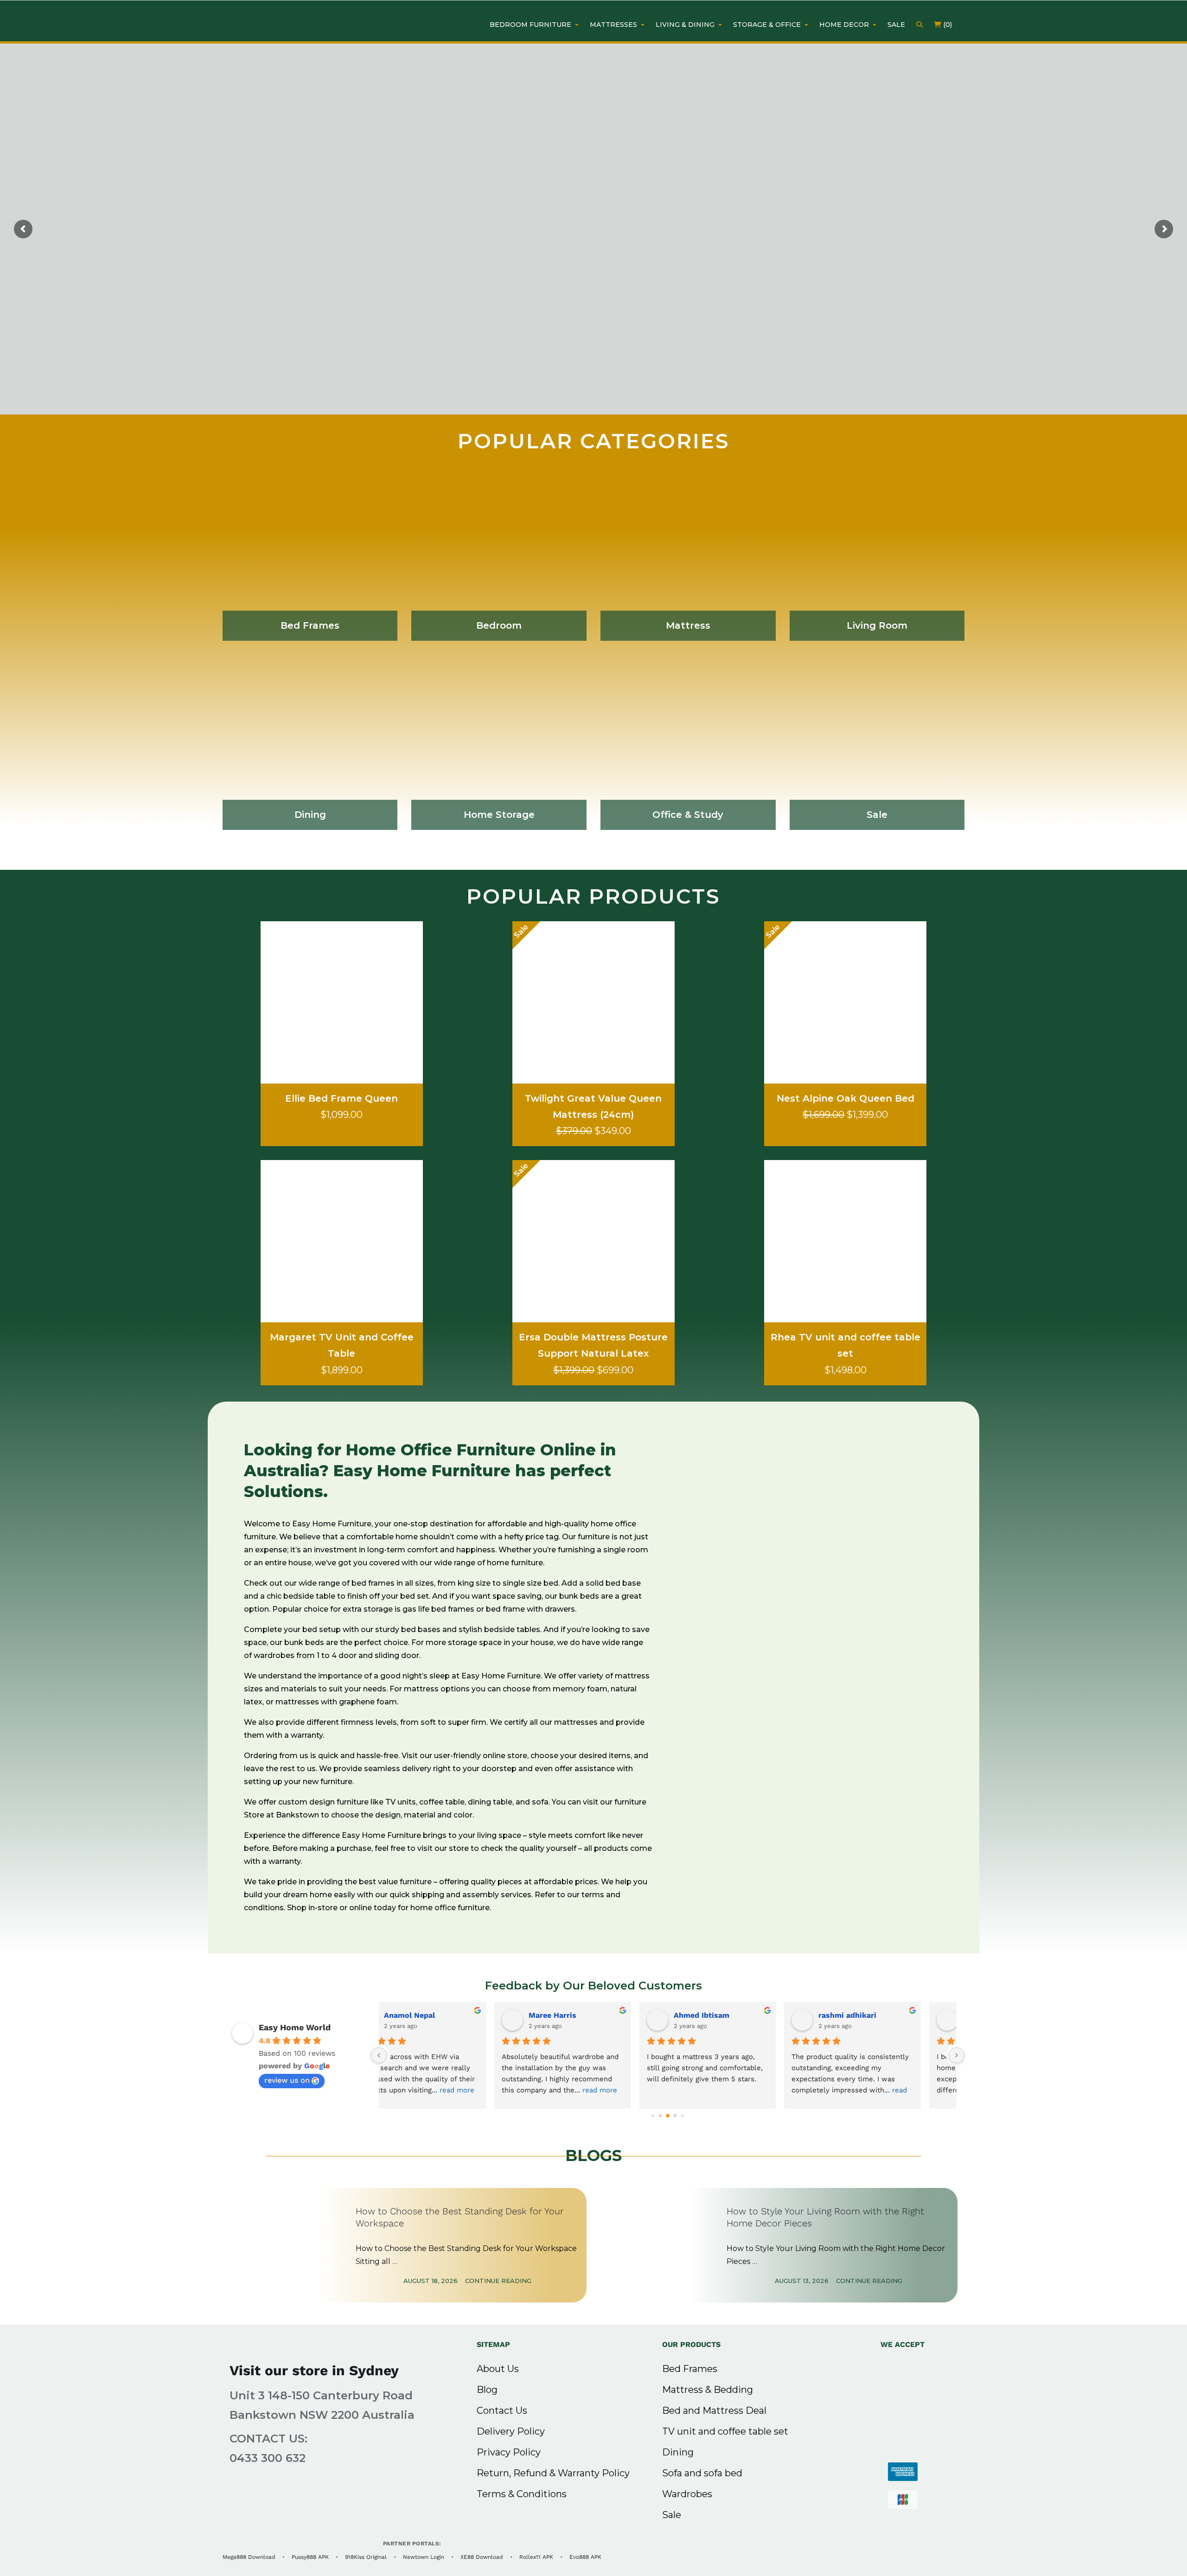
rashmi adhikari (445, 2015)
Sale (672, 2515)
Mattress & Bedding (708, 2390)
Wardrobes (687, 2494)
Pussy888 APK (310, 2557)
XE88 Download (482, 2557)
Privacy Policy (509, 2452)
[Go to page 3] (675, 2116)
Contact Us (502, 2410)
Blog (487, 2390)
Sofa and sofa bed (702, 2473)
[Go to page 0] (653, 2116)
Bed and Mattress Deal (714, 2410)
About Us (498, 2369)
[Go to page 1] (661, 2116)
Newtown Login (424, 2557)
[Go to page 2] (668, 2116)
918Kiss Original (366, 2557)
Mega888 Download (249, 2557)
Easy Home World (295, 2027)
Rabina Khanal (877, 2015)
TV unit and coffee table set (725, 2431)
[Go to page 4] (682, 2116)
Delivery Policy (511, 2431)
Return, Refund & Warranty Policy (553, 2473)
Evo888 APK (585, 2557)
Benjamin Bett (587, 2015)
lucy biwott (727, 2015)
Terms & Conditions (522, 2494)
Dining (678, 2452)
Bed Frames (690, 2369)
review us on (287, 2080)
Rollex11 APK (536, 2557)
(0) (947, 25)
